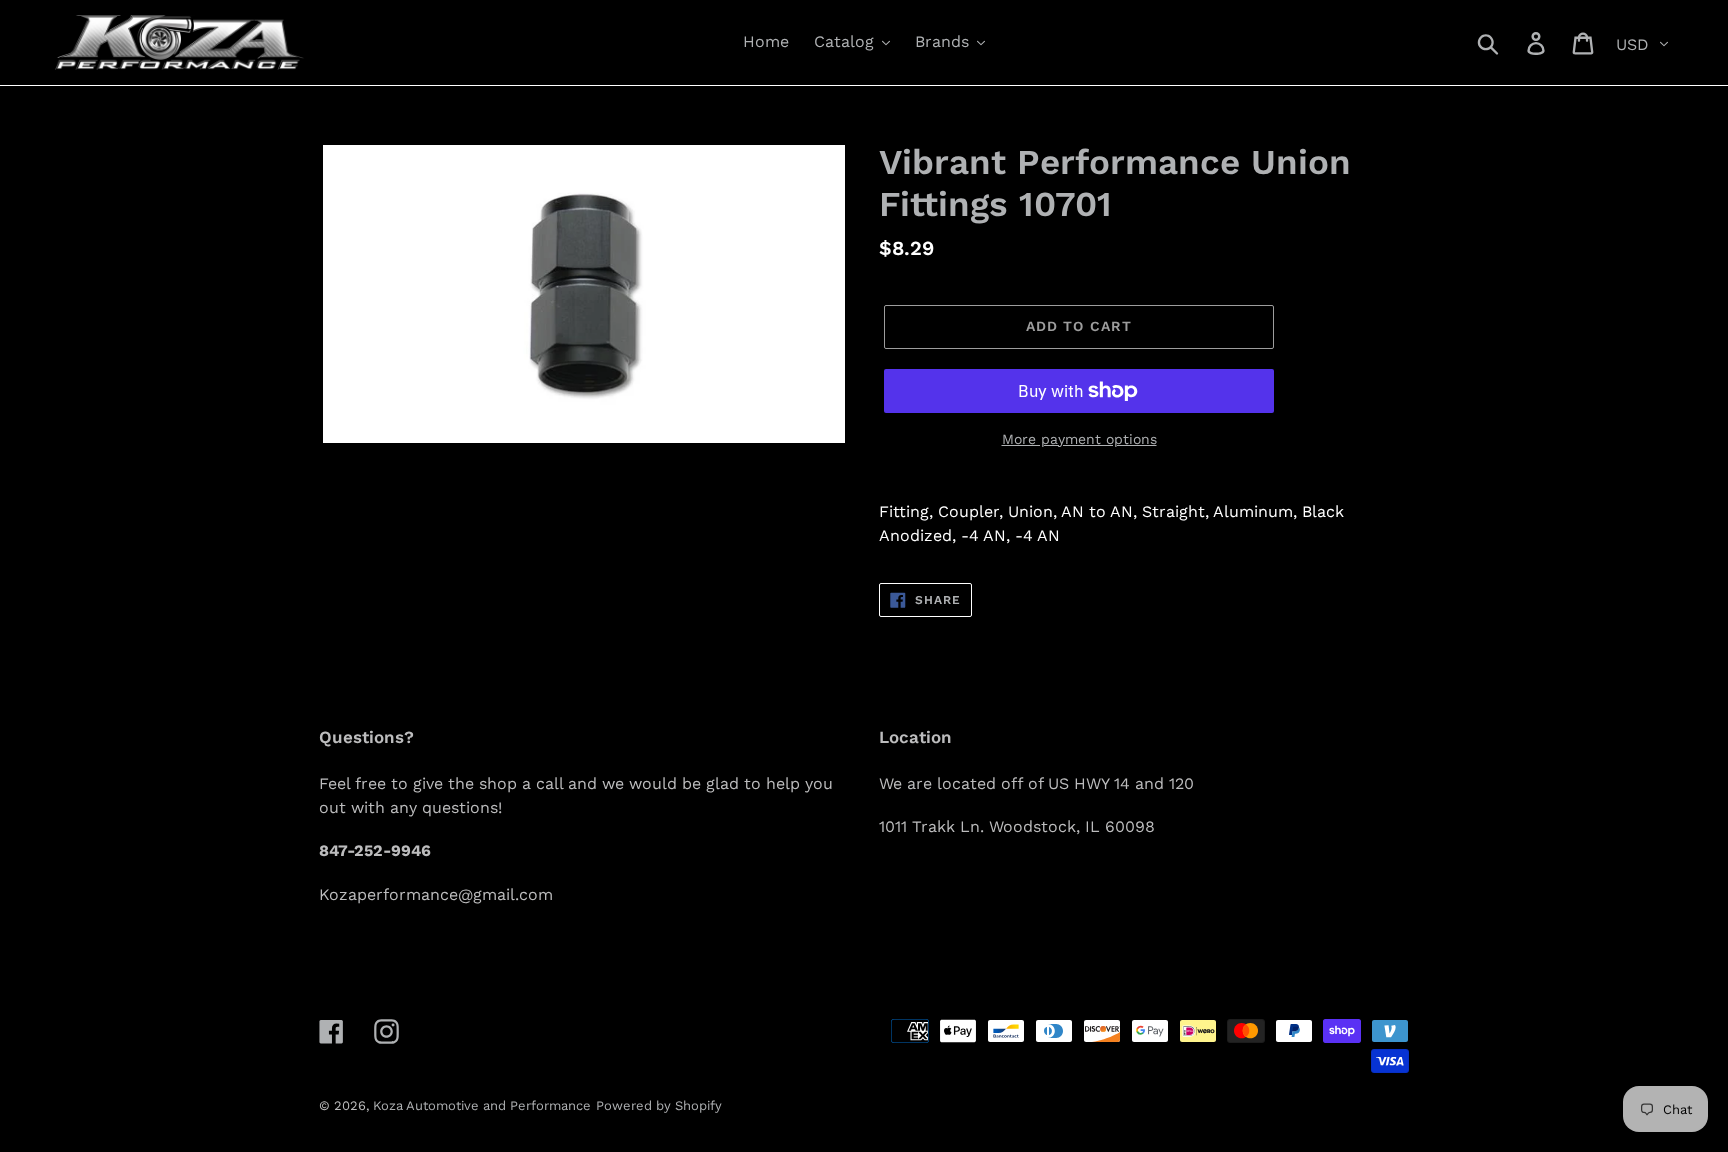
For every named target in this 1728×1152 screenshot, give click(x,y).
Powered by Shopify (659, 1105)
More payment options (1079, 439)
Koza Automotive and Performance (482, 1105)
